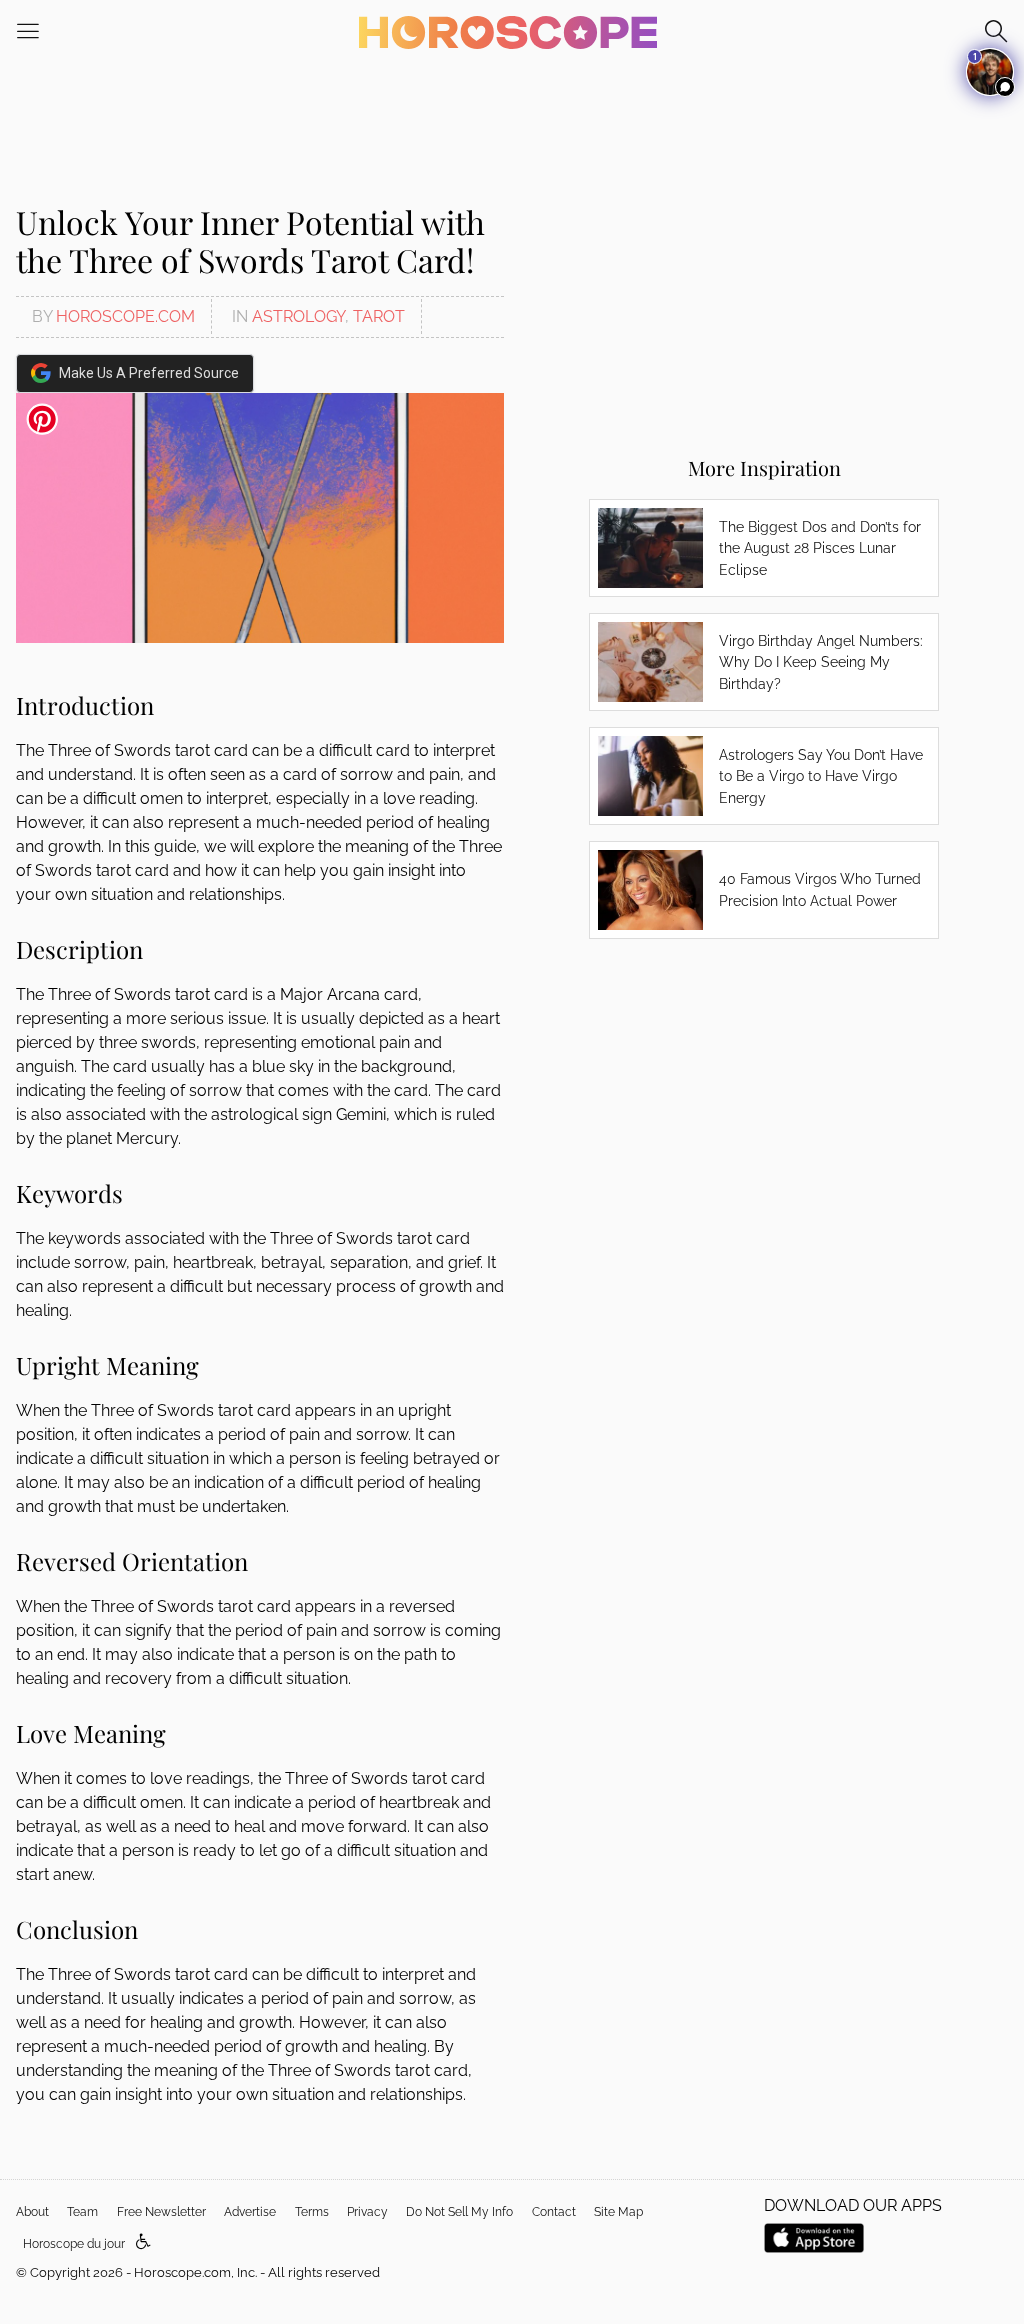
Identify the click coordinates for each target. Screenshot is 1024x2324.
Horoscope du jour (74, 2244)
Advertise (250, 2212)
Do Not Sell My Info (459, 2212)
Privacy (367, 2212)
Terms (312, 2212)
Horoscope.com (125, 316)
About (32, 2212)
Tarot (379, 316)
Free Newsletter (161, 2212)
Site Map (618, 2212)
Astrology (298, 316)
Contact (554, 2212)
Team (82, 2212)
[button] (143, 2242)
